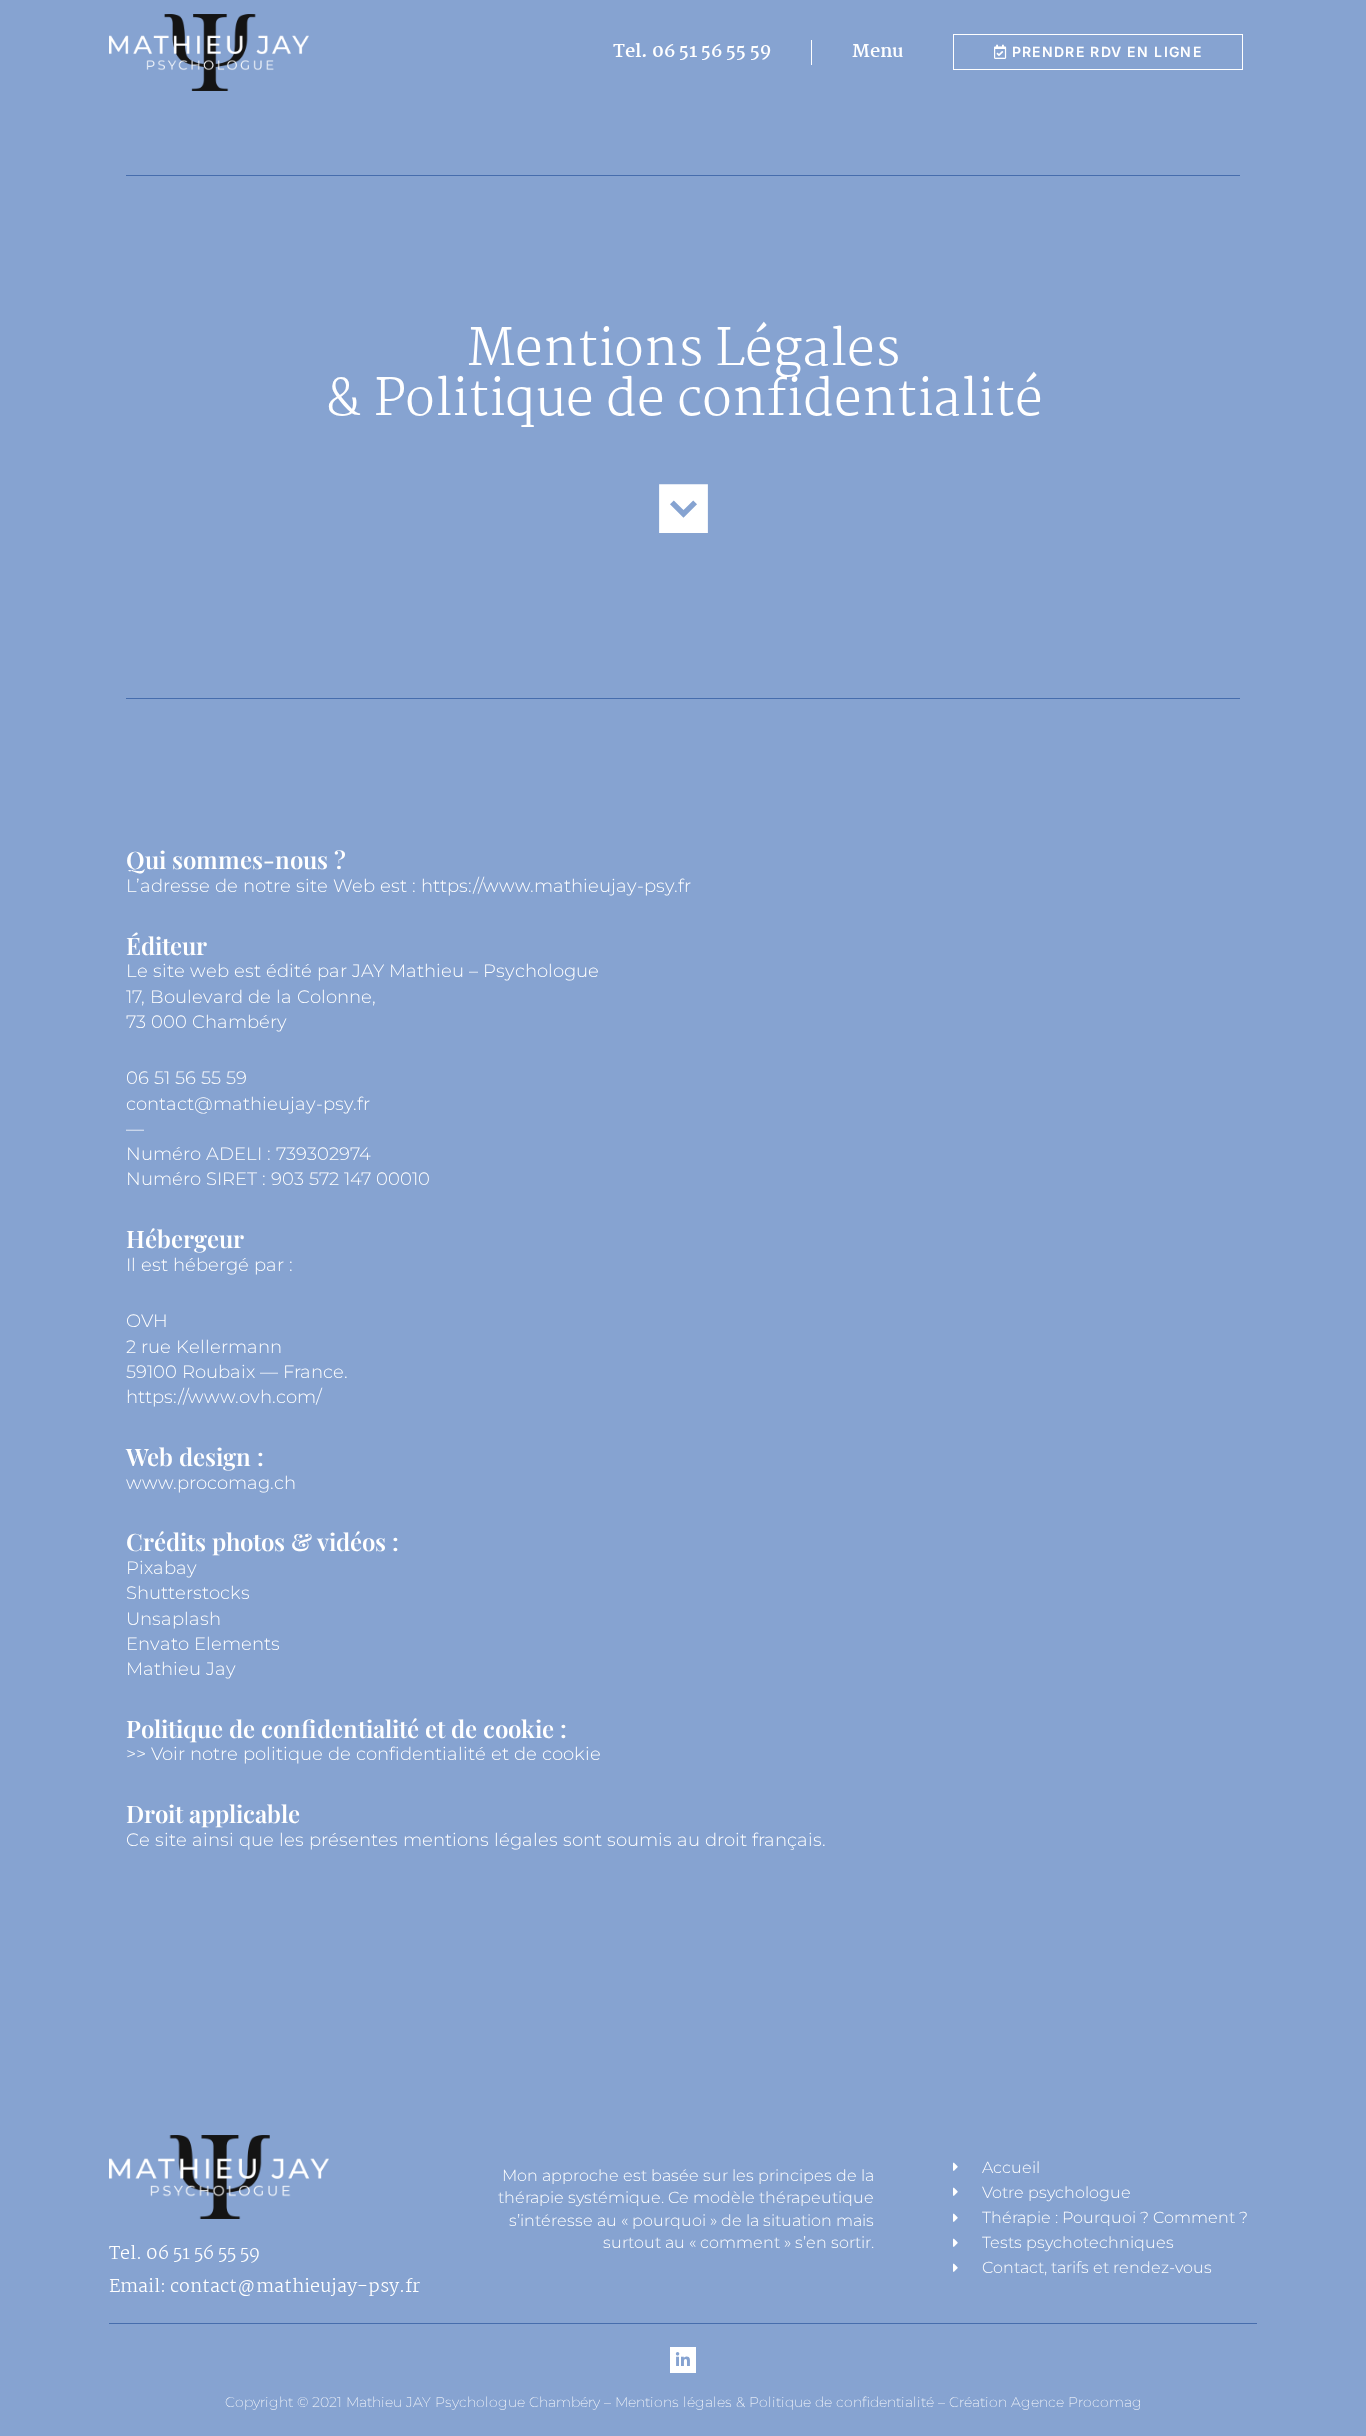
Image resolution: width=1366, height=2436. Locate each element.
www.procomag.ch (211, 1483)
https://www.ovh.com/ (224, 1397)
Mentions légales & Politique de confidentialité (774, 2402)
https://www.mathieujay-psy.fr (556, 886)
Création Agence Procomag (1043, 2402)
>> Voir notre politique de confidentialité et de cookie (363, 1754)
